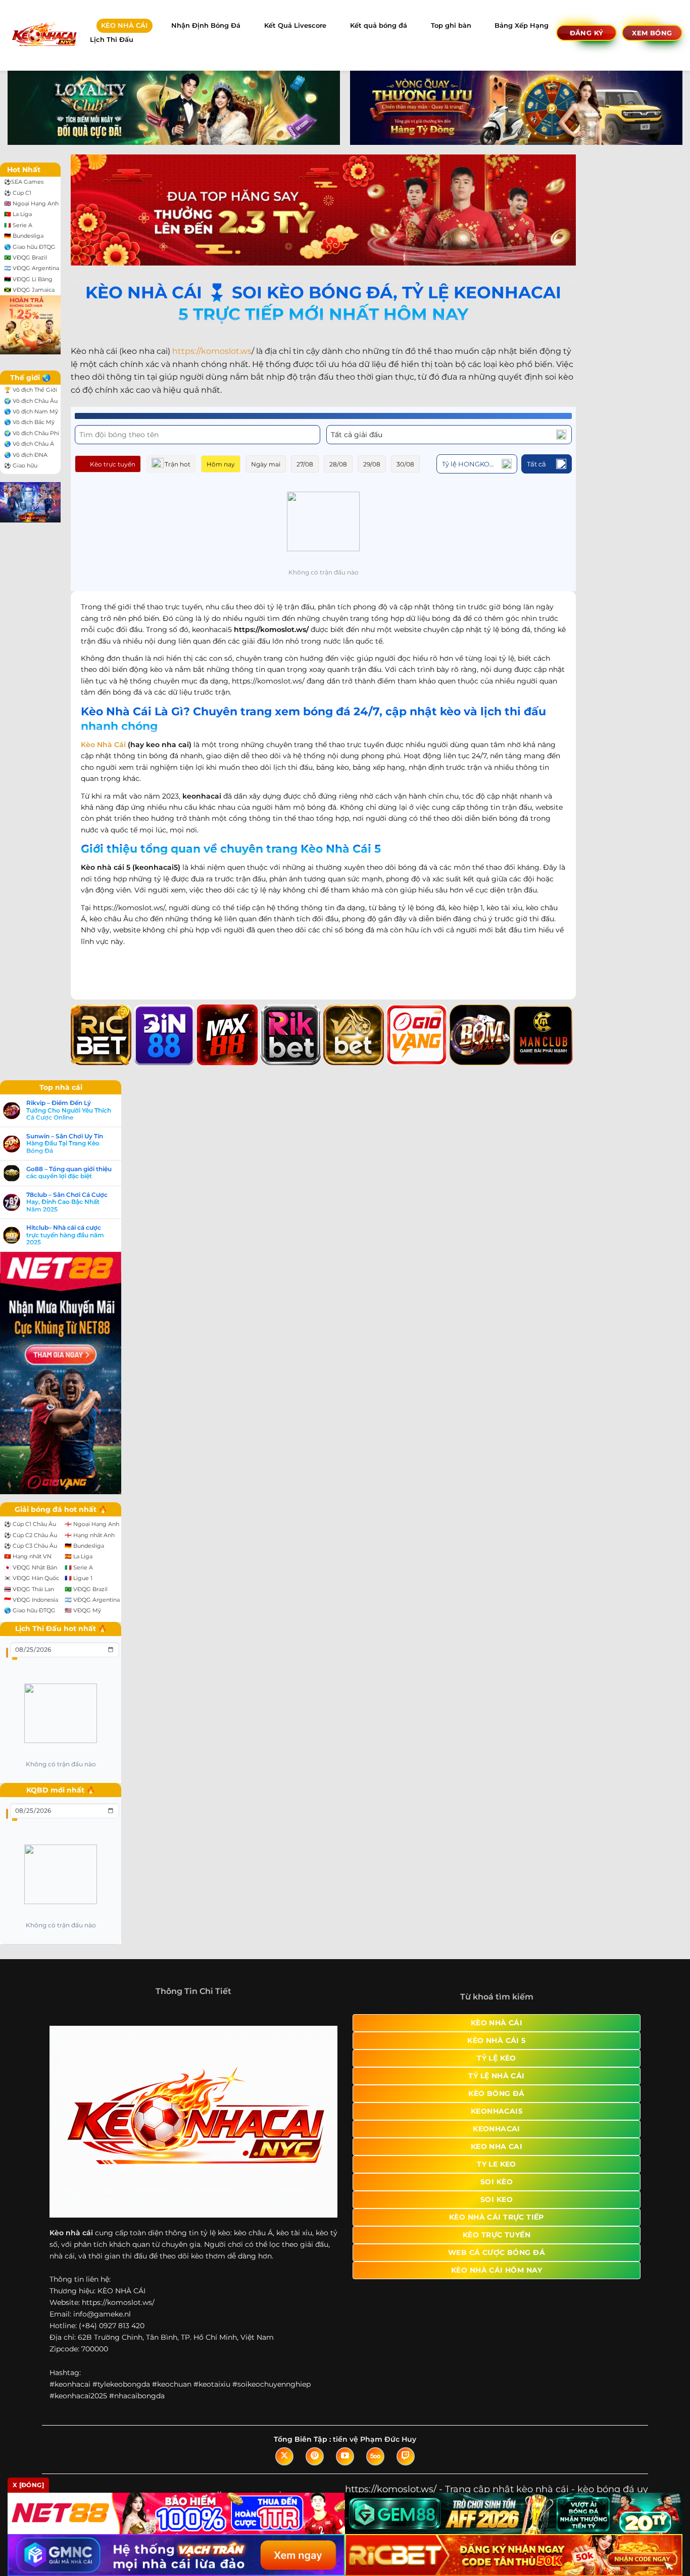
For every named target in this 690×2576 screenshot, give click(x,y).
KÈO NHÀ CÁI (124, 25)
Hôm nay (221, 464)
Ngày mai (266, 464)
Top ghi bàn (451, 25)
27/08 (305, 464)
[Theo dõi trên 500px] (375, 2456)
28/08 (338, 464)
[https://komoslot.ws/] (44, 35)
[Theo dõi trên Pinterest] (315, 2456)
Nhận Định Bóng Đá (206, 25)
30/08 (405, 464)
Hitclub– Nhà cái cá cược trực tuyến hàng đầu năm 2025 (65, 1235)
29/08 (372, 464)
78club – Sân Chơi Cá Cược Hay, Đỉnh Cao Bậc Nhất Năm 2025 (67, 1202)
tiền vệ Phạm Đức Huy (375, 2439)
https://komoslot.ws (212, 351)
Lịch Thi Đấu (112, 40)
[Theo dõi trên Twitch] (406, 2456)
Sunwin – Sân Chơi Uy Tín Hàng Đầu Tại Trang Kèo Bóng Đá (65, 1144)
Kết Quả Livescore (295, 25)
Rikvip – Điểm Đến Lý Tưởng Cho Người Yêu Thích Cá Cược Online (69, 1110)
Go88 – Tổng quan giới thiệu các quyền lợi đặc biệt (69, 1173)
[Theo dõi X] (284, 2456)
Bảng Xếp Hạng (522, 25)
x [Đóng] (28, 2485)
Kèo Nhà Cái (103, 745)
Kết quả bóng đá (379, 25)
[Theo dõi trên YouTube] (345, 2456)
